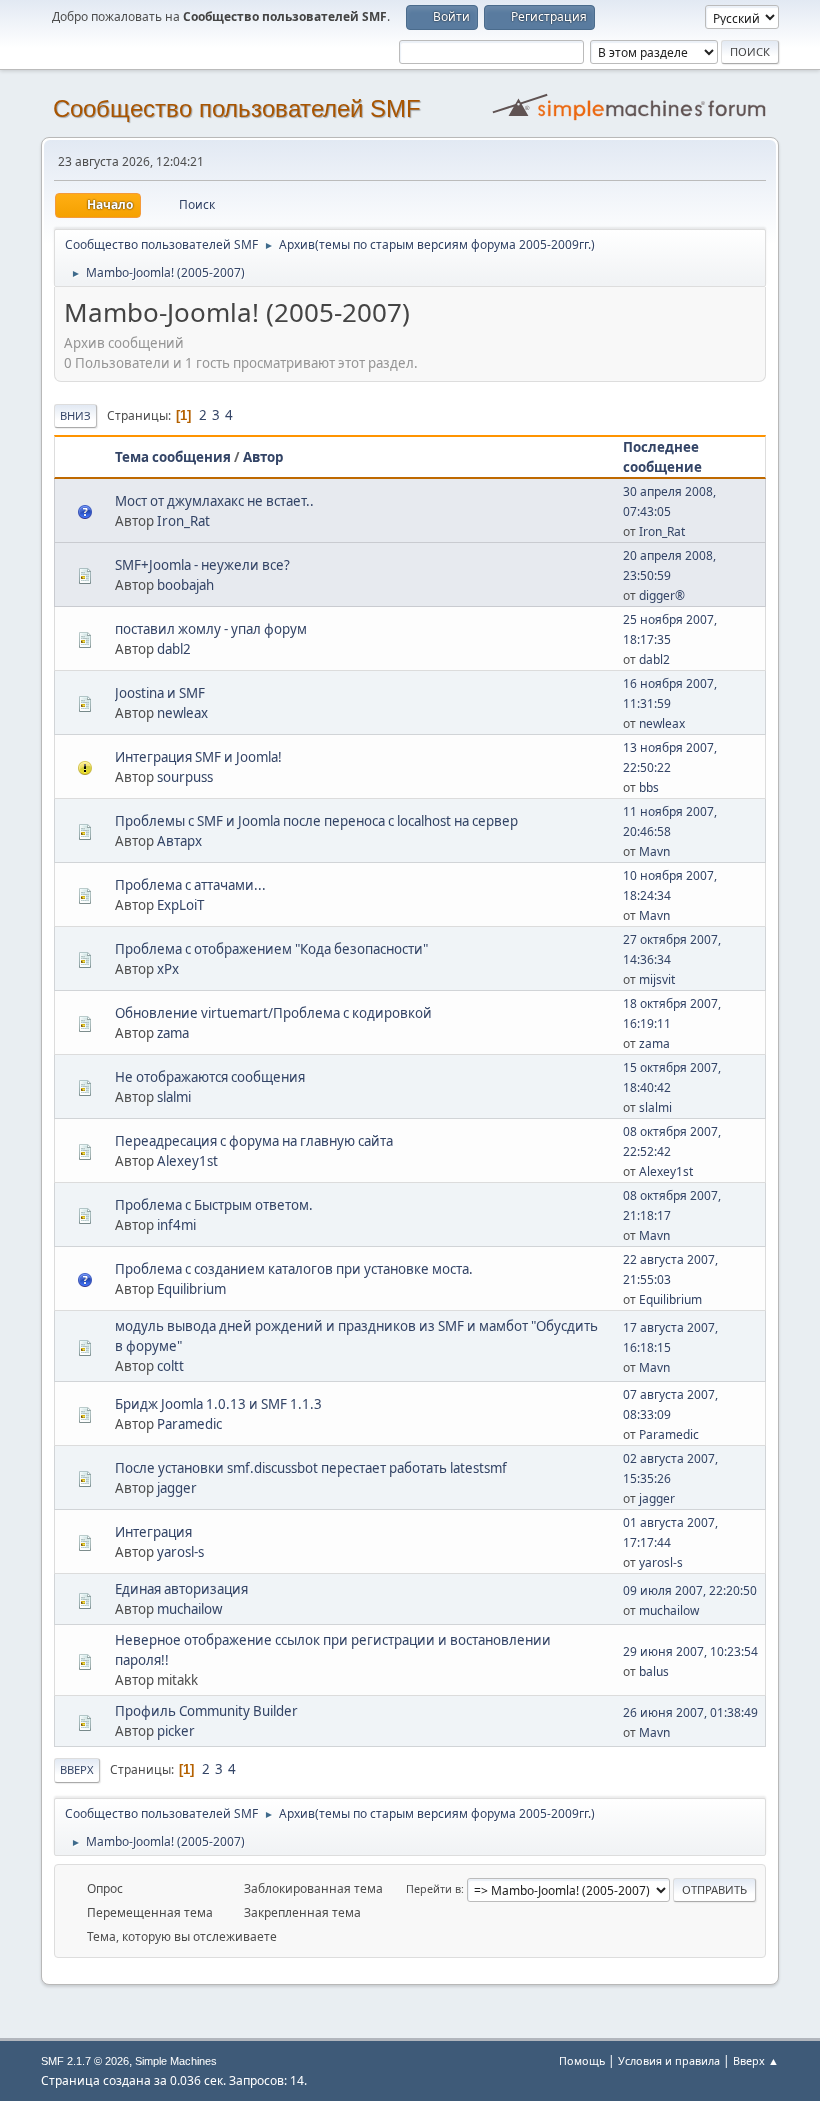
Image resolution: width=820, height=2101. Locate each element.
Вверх (77, 1769)
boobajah (185, 585)
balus (654, 1671)
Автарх (179, 841)
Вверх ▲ (756, 2060)
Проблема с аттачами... (190, 885)
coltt (170, 1366)
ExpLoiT (180, 905)
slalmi (174, 1097)
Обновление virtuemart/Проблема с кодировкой (273, 1013)
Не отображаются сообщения (210, 1077)
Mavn (654, 851)
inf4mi (176, 1225)
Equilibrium (191, 1289)
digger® (662, 595)
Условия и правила (669, 2060)
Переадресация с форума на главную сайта (254, 1141)
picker (176, 1731)
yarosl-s (180, 1552)
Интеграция (153, 1532)
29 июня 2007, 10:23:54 (690, 1651)
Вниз (75, 415)
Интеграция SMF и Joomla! (198, 757)
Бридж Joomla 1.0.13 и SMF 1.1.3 (218, 1404)
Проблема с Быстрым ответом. (214, 1205)
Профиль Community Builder (206, 1711)
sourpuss (185, 777)
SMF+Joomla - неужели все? (202, 565)
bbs (649, 787)
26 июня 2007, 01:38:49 (690, 1712)
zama (173, 1033)
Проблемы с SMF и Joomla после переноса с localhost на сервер (316, 821)
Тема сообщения (173, 457)
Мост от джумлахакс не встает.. (214, 501)
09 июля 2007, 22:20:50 (690, 1590)
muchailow (189, 1609)
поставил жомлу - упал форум (211, 629)
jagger (177, 1488)
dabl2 (174, 649)
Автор (263, 457)
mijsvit (657, 979)
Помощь (582, 2060)
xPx (168, 969)
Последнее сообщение (662, 457)
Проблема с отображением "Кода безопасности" (271, 949)
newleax (182, 713)
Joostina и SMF (160, 693)
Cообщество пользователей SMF (237, 108)
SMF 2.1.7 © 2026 (85, 2061)
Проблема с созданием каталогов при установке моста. (294, 1269)
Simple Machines (176, 2061)
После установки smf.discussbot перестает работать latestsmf (311, 1468)
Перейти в (433, 1888)
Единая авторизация (181, 1589)
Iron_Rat (183, 521)
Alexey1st (187, 1161)
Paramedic (189, 1424)
